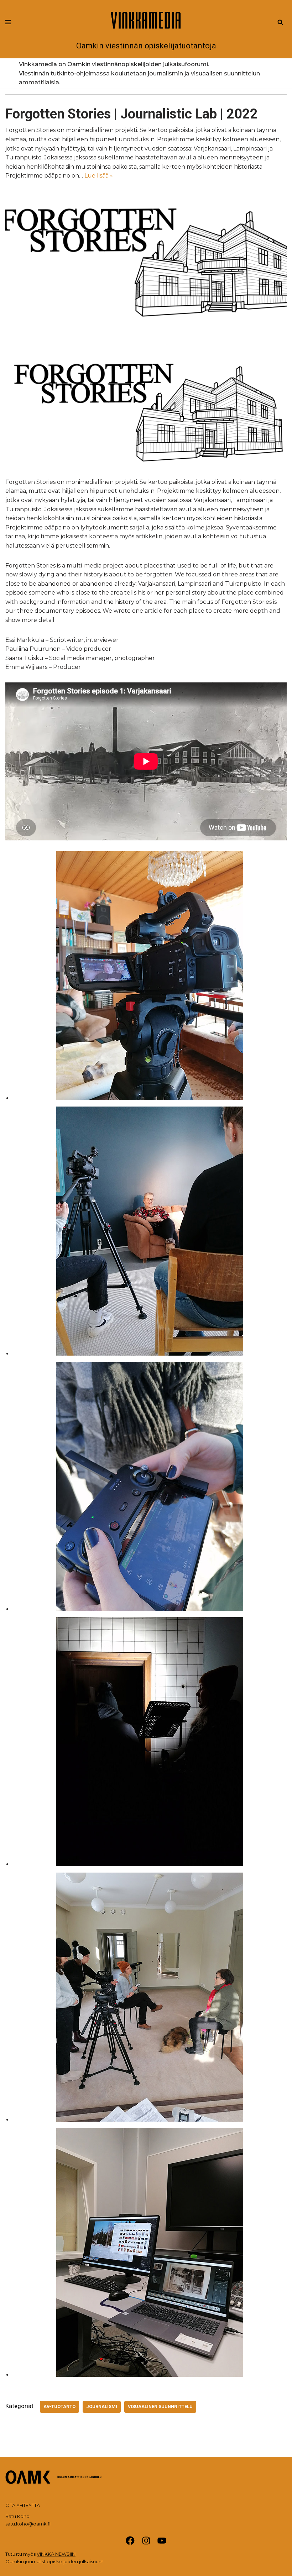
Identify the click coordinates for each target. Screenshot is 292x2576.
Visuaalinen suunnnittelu (160, 2406)
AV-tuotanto (59, 2406)
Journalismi (102, 2406)
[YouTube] (162, 2541)
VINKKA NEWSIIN (56, 2554)
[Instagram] (146, 2541)
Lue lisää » (99, 176)
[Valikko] (8, 22)
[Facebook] (130, 2541)
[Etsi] (280, 22)
